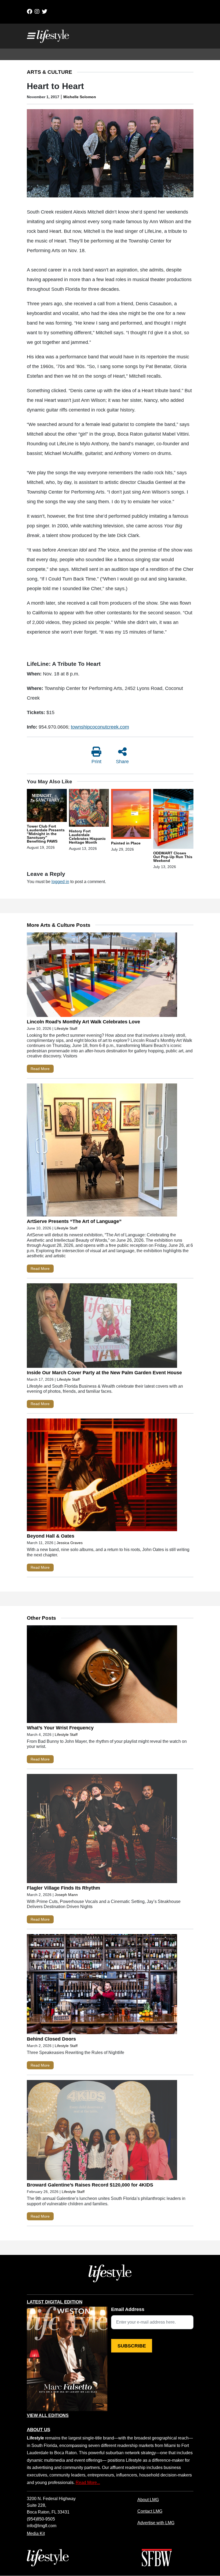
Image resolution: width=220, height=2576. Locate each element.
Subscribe (132, 2346)
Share (122, 762)
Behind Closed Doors (51, 2039)
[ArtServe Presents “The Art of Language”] (102, 1151)
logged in (60, 881)
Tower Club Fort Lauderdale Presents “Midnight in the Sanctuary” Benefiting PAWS (46, 834)
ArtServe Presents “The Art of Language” (74, 1221)
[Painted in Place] (131, 815)
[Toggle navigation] (31, 36)
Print (96, 762)
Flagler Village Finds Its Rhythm (63, 1888)
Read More (40, 1069)
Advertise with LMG (156, 2523)
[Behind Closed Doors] (102, 1985)
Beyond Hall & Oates (51, 1536)
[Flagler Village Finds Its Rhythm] (102, 1830)
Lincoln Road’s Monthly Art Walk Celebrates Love (83, 1022)
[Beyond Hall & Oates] (102, 1476)
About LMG (148, 2500)
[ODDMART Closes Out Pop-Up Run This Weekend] (173, 820)
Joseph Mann (66, 1895)
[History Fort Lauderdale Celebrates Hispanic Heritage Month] (89, 809)
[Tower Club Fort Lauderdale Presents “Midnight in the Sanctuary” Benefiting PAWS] (47, 806)
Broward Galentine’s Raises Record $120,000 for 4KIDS (90, 2185)
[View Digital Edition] (67, 2359)
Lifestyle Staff (66, 1028)
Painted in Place (126, 843)
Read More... (88, 2482)
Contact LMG (150, 2511)
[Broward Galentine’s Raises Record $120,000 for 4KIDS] (102, 2131)
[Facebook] (30, 12)
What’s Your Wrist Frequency (60, 1728)
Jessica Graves (70, 1543)
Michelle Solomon (80, 97)
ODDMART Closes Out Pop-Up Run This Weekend (173, 857)
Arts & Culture (49, 72)
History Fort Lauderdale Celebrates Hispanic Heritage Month (87, 837)
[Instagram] (37, 12)
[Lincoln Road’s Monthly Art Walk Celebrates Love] (102, 976)
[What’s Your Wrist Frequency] (102, 1675)
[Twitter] (45, 12)
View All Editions (48, 2416)
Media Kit (36, 2533)
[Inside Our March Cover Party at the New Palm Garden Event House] (102, 1327)
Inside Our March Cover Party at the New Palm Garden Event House (104, 1373)
